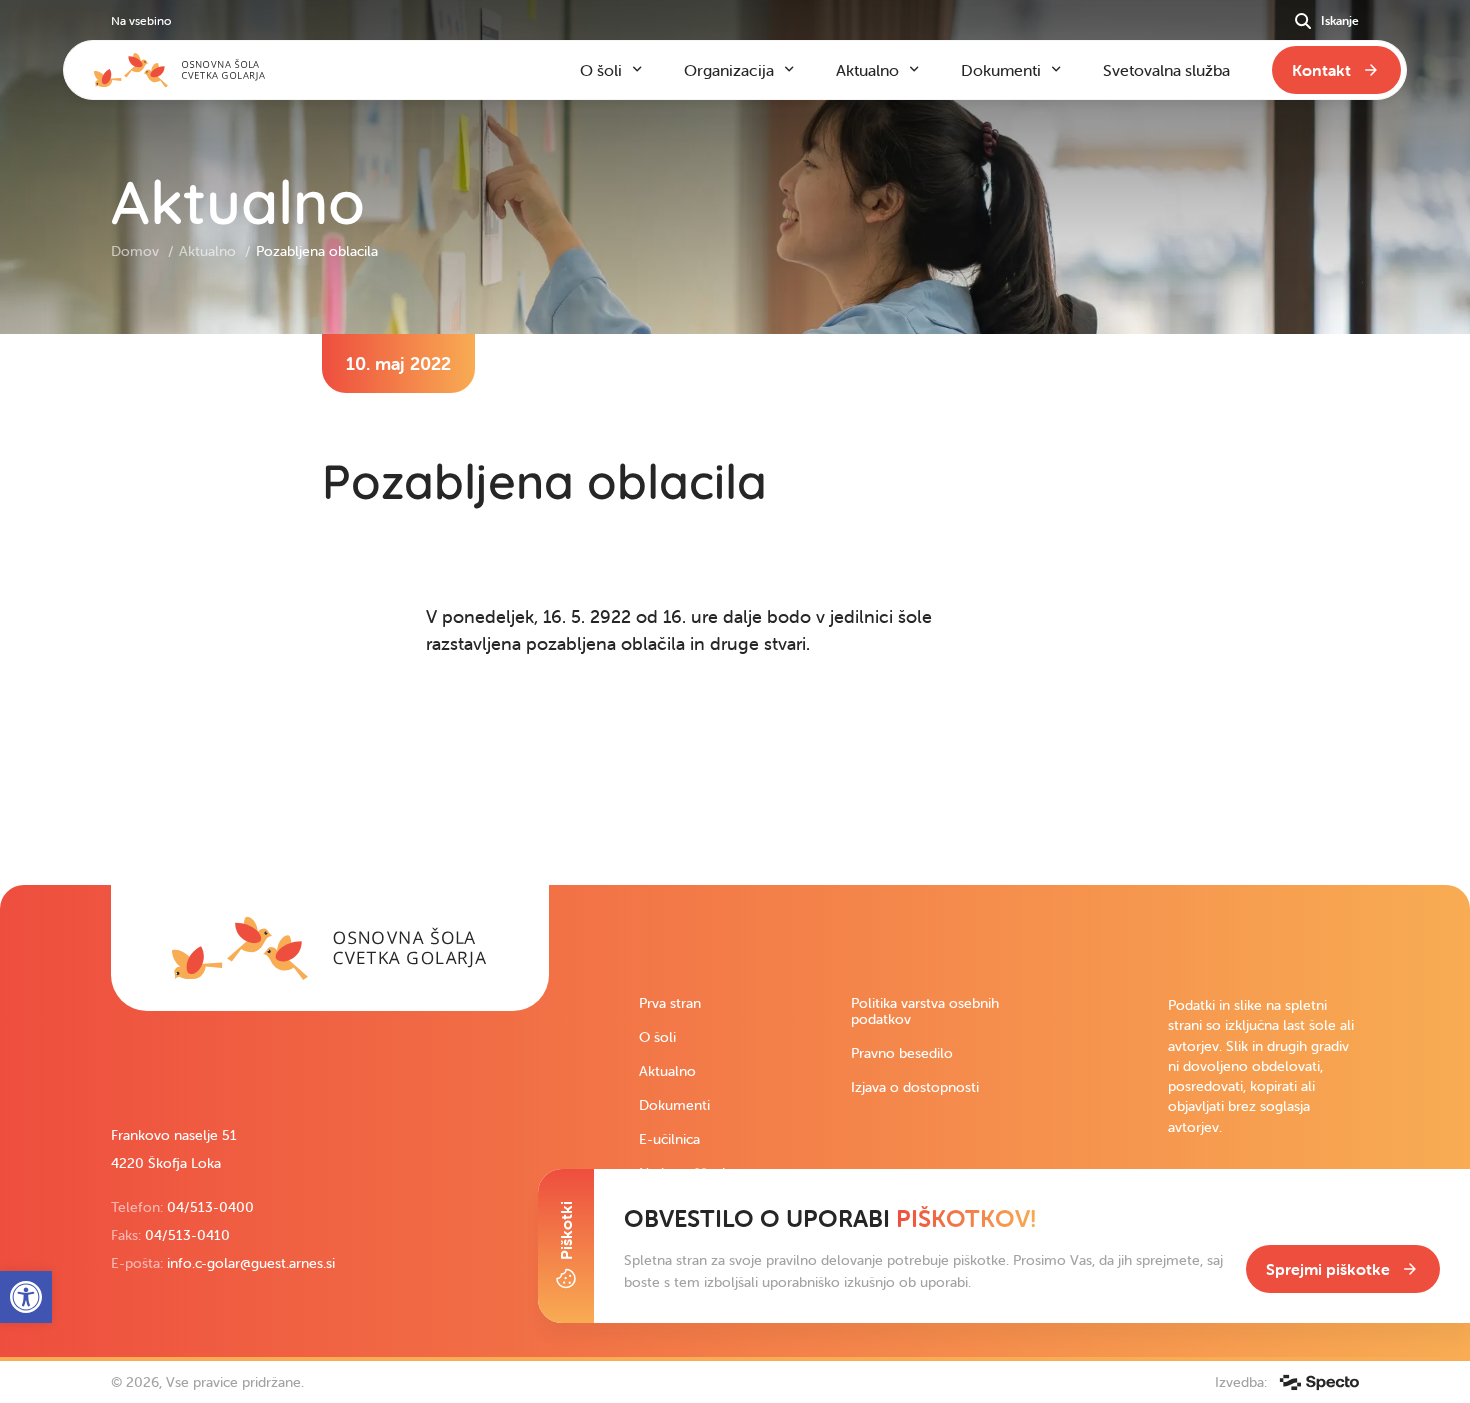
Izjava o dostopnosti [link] (915, 1087)
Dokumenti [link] (674, 1105)
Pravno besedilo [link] (902, 1053)
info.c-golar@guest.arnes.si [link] (251, 1263)
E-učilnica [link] (669, 1139)
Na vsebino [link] (141, 20)
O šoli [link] (657, 1037)
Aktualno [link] (209, 251)
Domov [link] (137, 251)
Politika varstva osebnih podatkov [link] (925, 1011)
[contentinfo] (735, 609)
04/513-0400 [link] (210, 1207)
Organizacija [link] (729, 70)
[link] (330, 948)
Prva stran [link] (670, 1003)
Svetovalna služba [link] (1166, 70)
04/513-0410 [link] (187, 1235)
